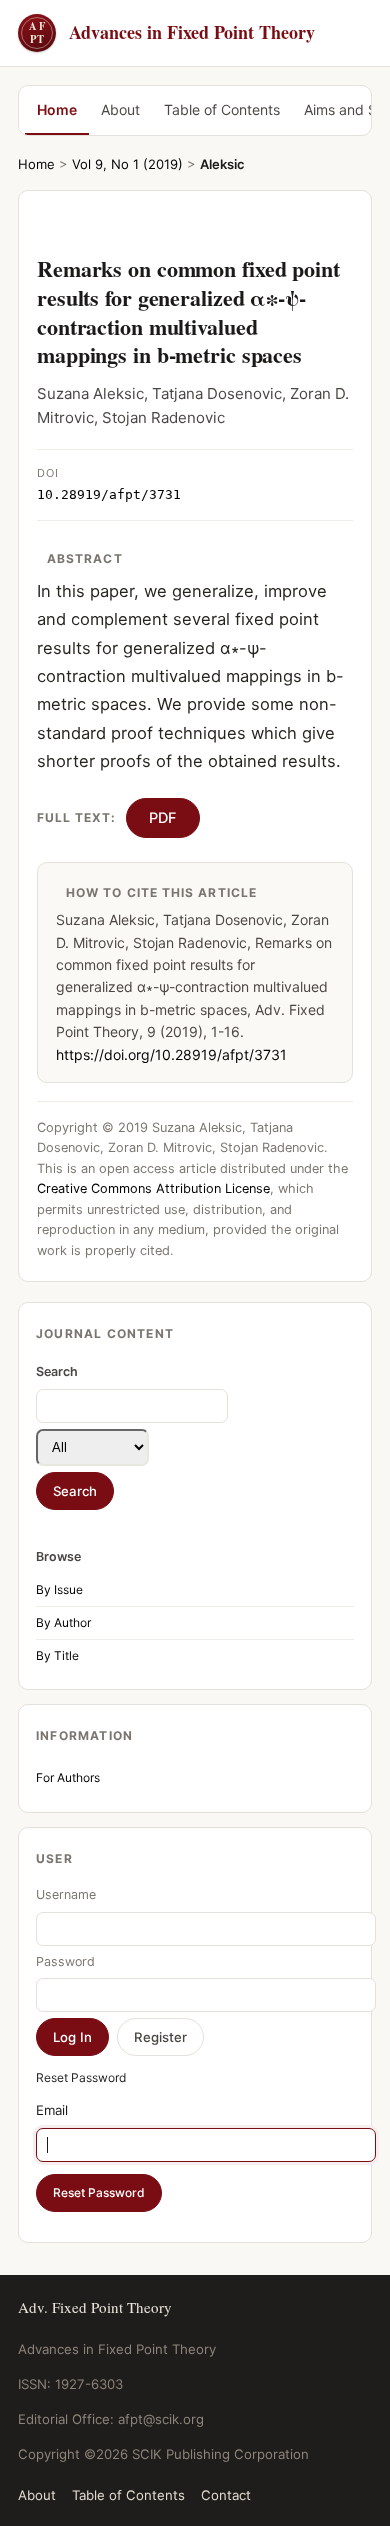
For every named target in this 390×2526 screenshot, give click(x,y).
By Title (57, 1655)
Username (66, 1894)
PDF (163, 818)
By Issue (59, 1589)
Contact (226, 2495)
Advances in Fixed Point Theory (172, 32)
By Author (63, 1622)
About (120, 109)
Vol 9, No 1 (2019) (127, 164)
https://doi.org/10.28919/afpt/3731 (171, 1054)
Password (65, 1961)
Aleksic (222, 164)
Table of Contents (222, 109)
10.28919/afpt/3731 (109, 494)
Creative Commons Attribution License (153, 1188)
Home (57, 109)
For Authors (68, 1777)
